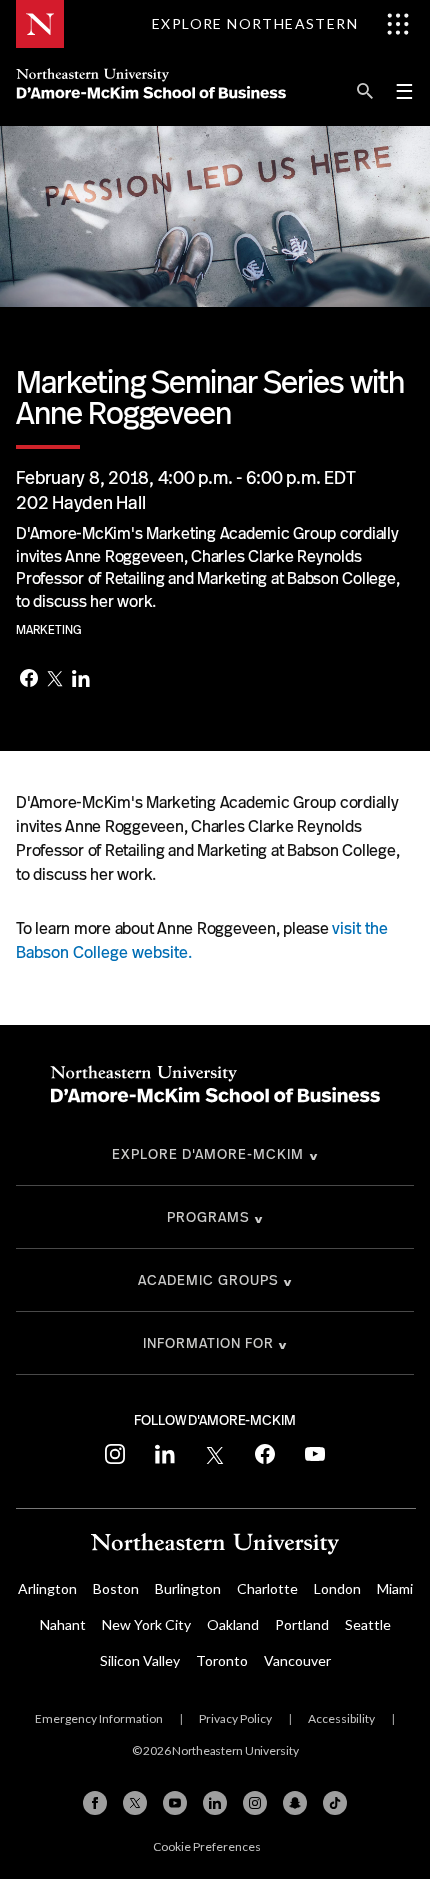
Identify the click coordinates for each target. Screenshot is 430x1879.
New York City (146, 1624)
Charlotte (267, 1588)
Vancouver (297, 1660)
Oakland (233, 1624)
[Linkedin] (215, 1803)
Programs (208, 1217)
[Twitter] (55, 680)
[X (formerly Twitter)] (135, 1803)
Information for (208, 1343)
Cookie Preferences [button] (207, 1846)
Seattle (368, 1624)
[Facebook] (29, 680)
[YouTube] (175, 1803)
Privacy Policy (235, 1718)
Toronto (222, 1660)
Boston (116, 1588)
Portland (302, 1624)
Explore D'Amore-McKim (208, 1154)
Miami (395, 1588)
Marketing (49, 630)
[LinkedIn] (81, 680)
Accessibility (341, 1718)
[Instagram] (255, 1803)
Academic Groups (208, 1280)
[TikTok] (335, 1803)
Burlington (188, 1588)
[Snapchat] (295, 1803)
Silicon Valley (140, 1660)
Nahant (63, 1624)
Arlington (47, 1588)
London (337, 1588)
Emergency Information (99, 1718)
